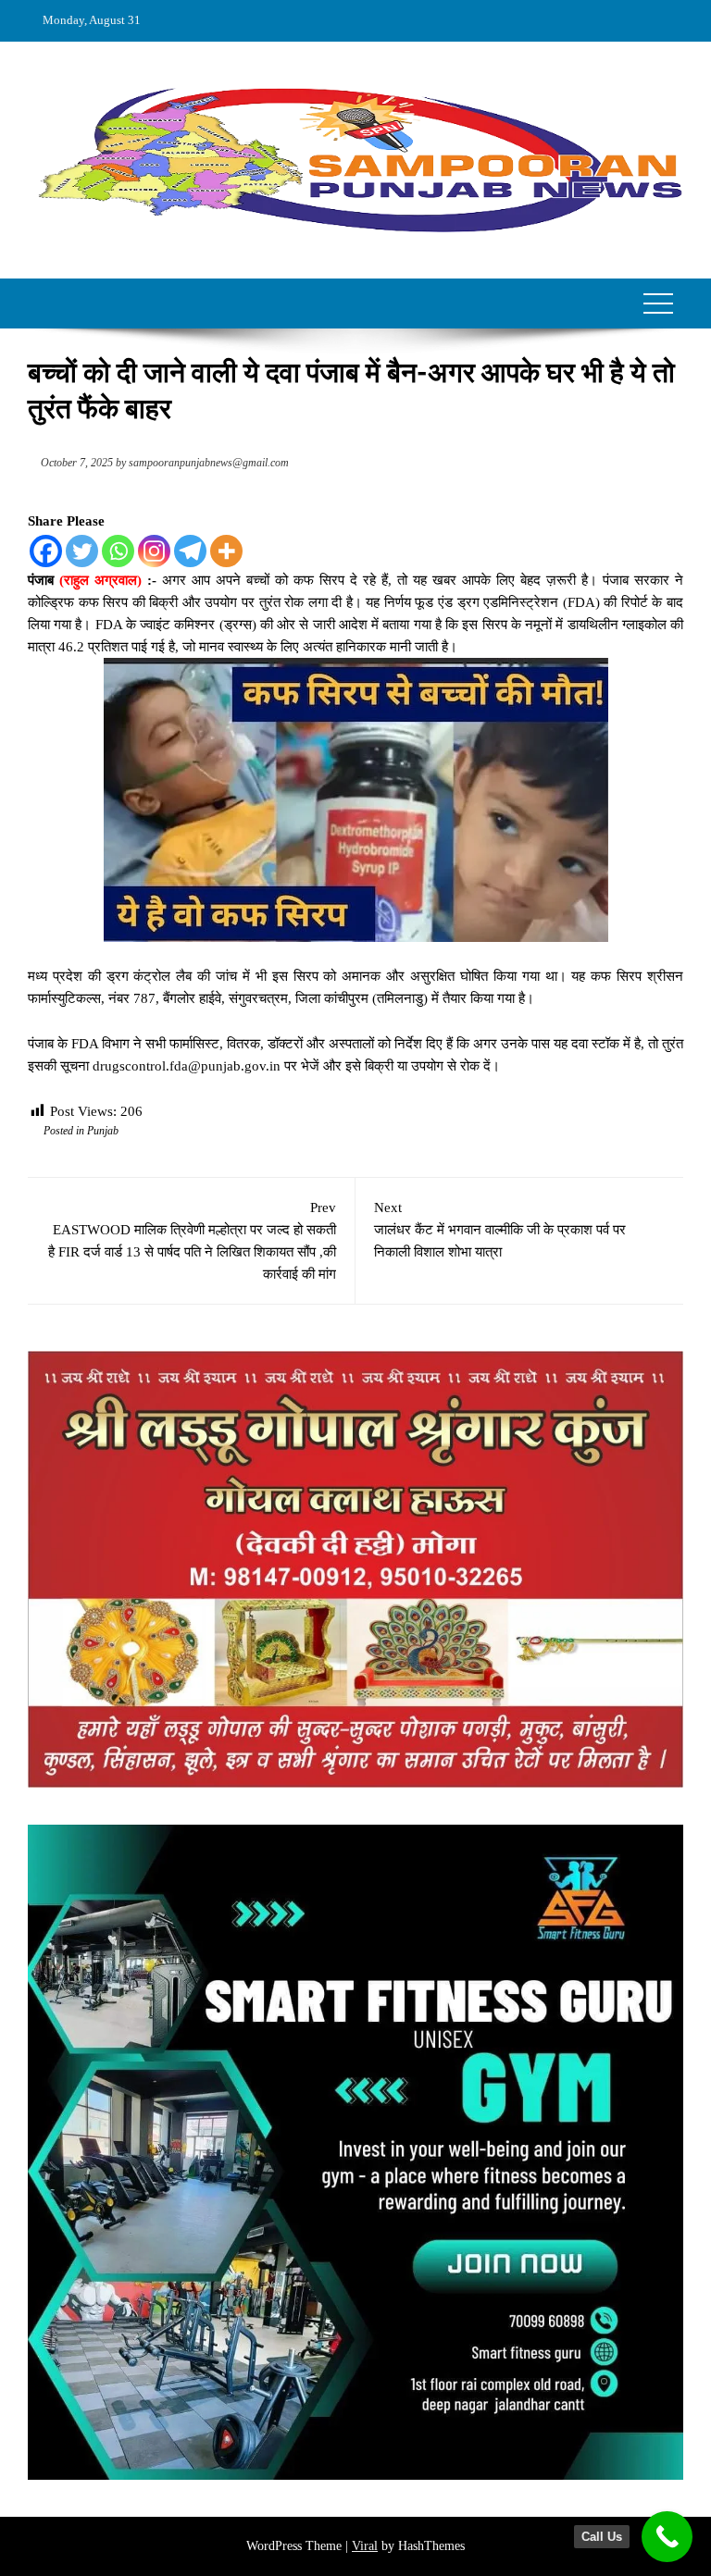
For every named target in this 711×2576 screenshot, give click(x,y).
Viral (365, 2546)
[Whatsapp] (118, 551)
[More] (226, 551)
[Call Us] (667, 2537)
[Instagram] (154, 551)
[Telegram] (190, 551)
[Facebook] (46, 551)
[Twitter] (82, 551)
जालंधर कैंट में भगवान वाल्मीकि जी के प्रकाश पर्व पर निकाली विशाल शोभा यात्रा (500, 1230)
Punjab (103, 1131)
